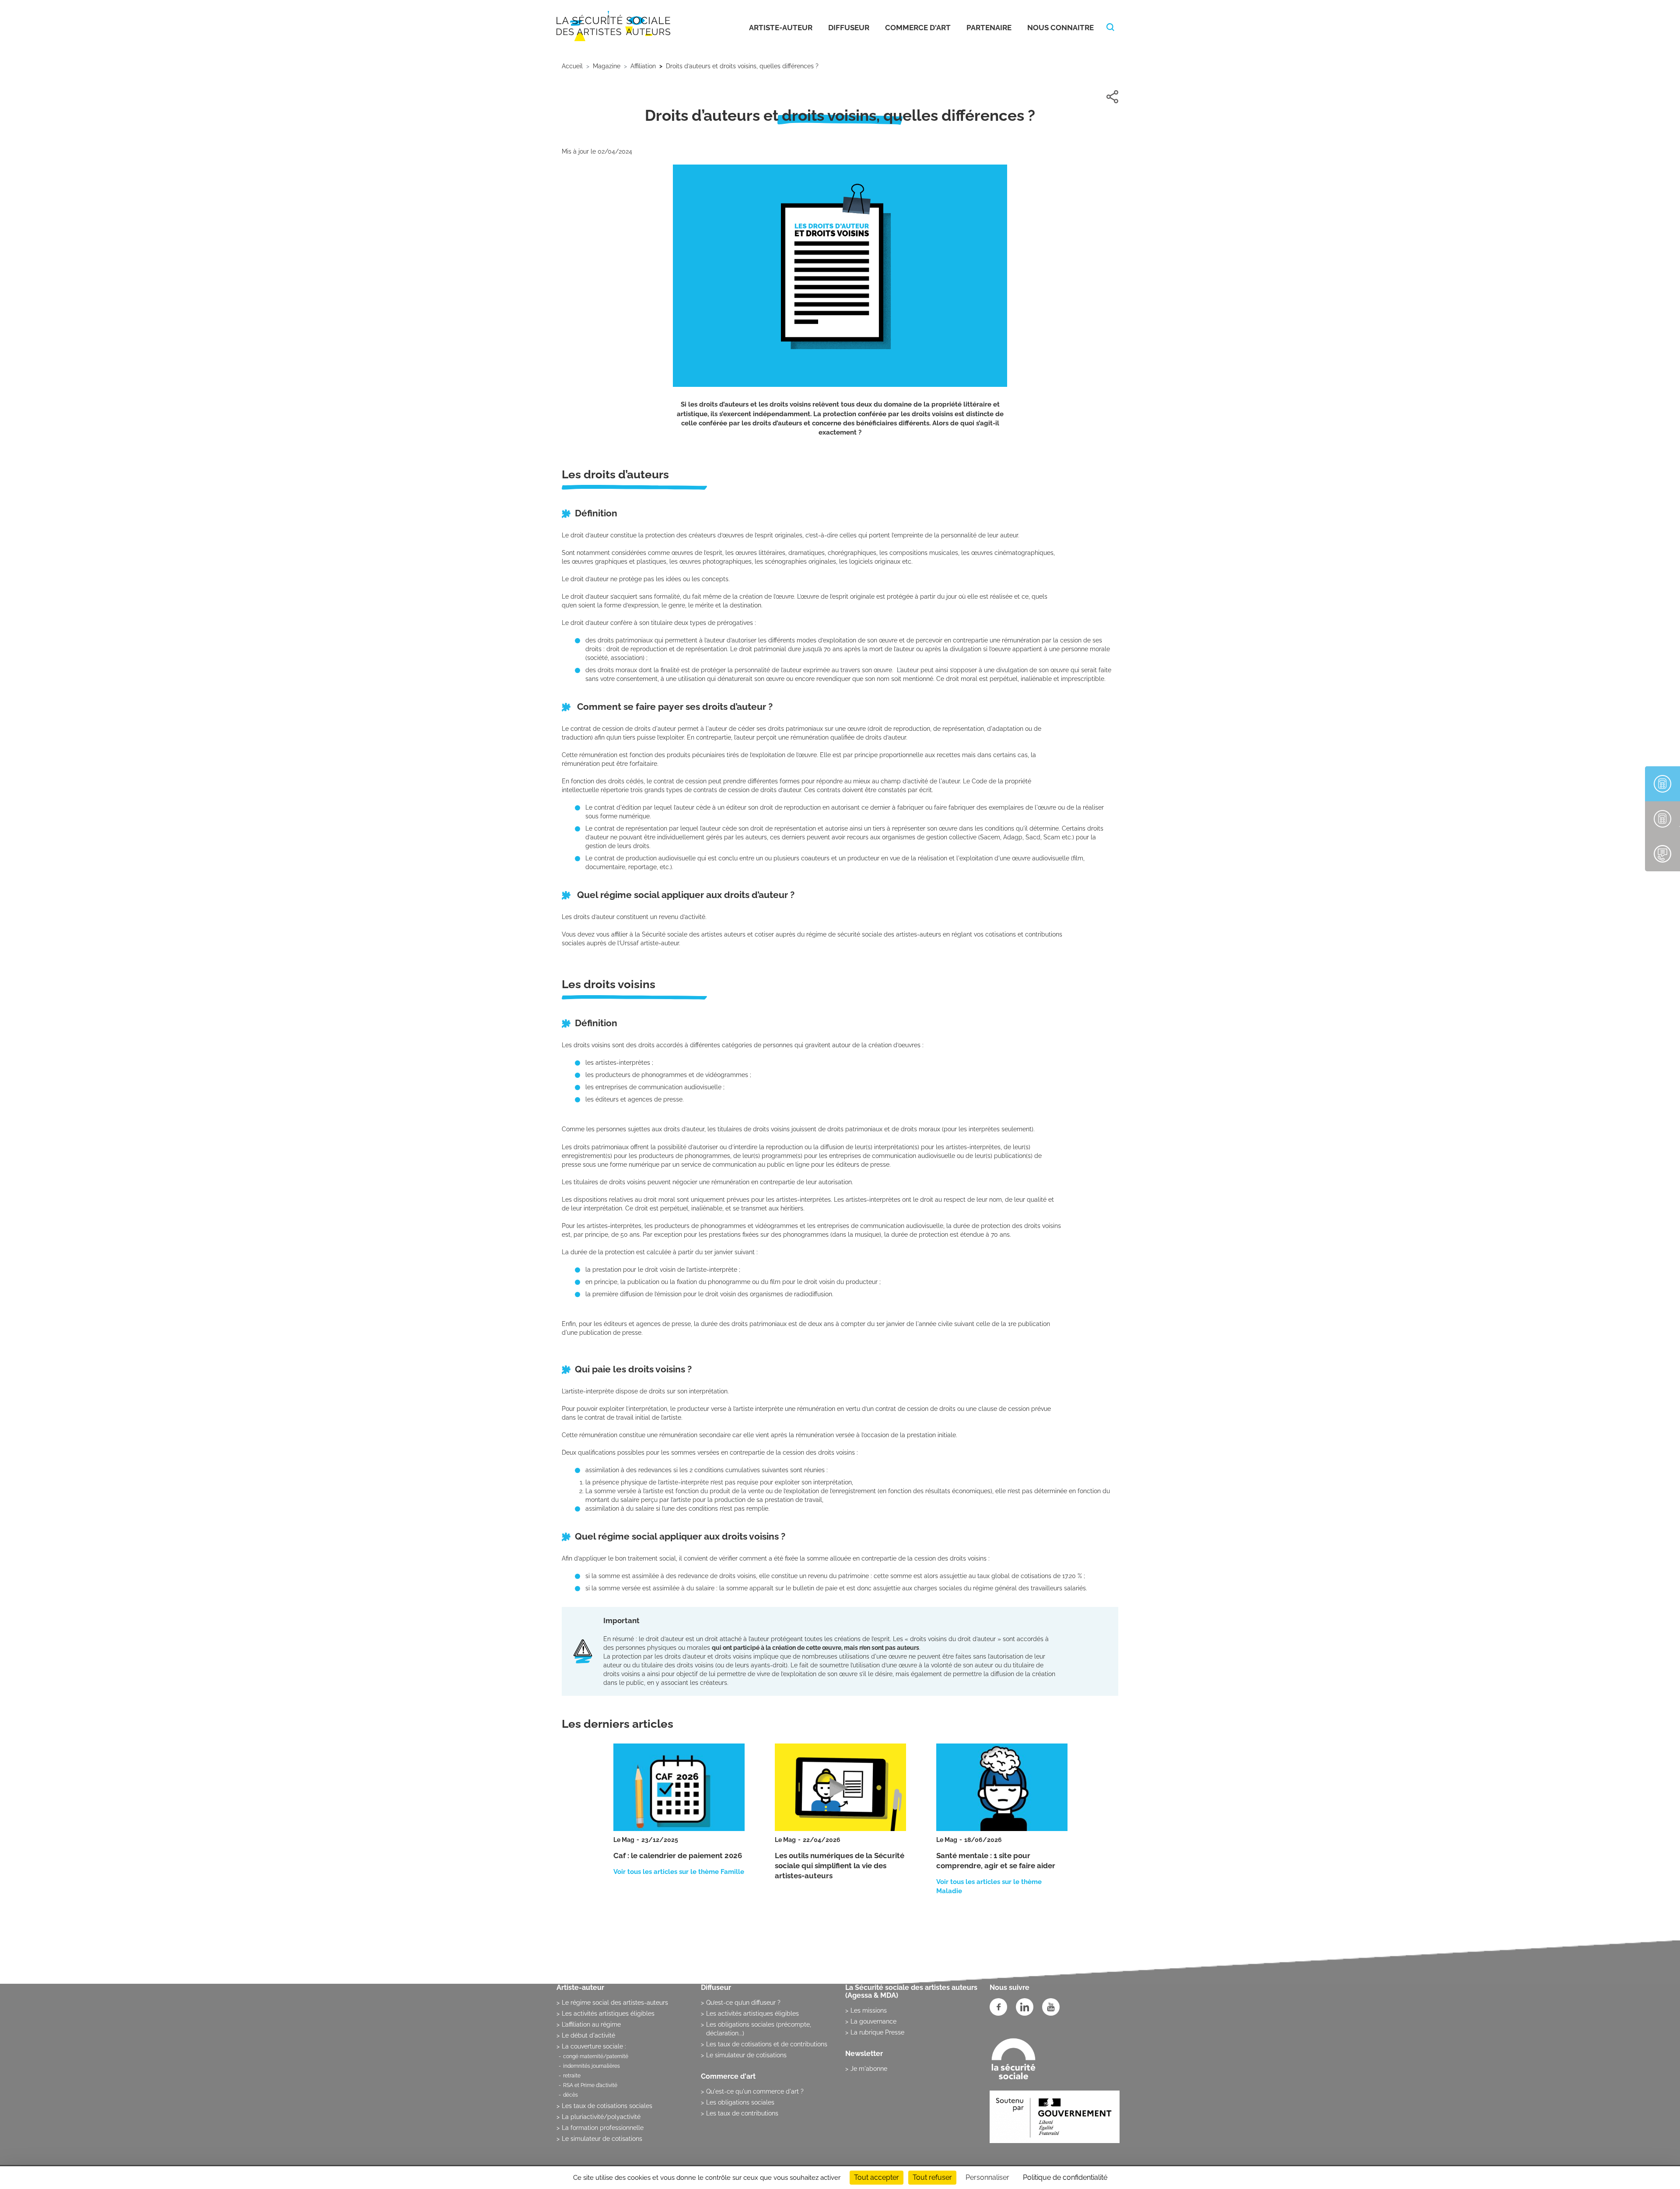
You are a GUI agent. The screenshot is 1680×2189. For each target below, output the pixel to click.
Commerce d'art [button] (918, 28)
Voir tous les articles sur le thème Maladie (989, 1886)
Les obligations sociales (740, 2102)
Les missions (869, 2010)
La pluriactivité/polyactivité (601, 2117)
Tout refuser (932, 2177)
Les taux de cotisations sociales (607, 2106)
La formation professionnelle (603, 2128)
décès (570, 2095)
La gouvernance (873, 2021)
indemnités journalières (591, 2066)
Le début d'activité (588, 2035)
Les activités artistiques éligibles (608, 2014)
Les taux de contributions (742, 2113)
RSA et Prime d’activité (590, 2085)
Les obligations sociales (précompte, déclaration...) (759, 2029)
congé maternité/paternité (596, 2056)
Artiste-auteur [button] (781, 28)
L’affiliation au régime (591, 2024)
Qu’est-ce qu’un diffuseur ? (743, 2003)
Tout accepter (877, 2177)
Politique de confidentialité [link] (1065, 2177)
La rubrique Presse (877, 2032)
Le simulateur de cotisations (602, 2139)
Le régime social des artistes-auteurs (615, 2003)
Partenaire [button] (989, 28)
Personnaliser (987, 2177)
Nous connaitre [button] (1060, 28)
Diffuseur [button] (849, 28)
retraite (572, 2076)
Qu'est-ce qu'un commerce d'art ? (755, 2091)
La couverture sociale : (594, 2046)
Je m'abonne (869, 2069)
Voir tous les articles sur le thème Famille (679, 1872)
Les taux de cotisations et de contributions (767, 2044)
